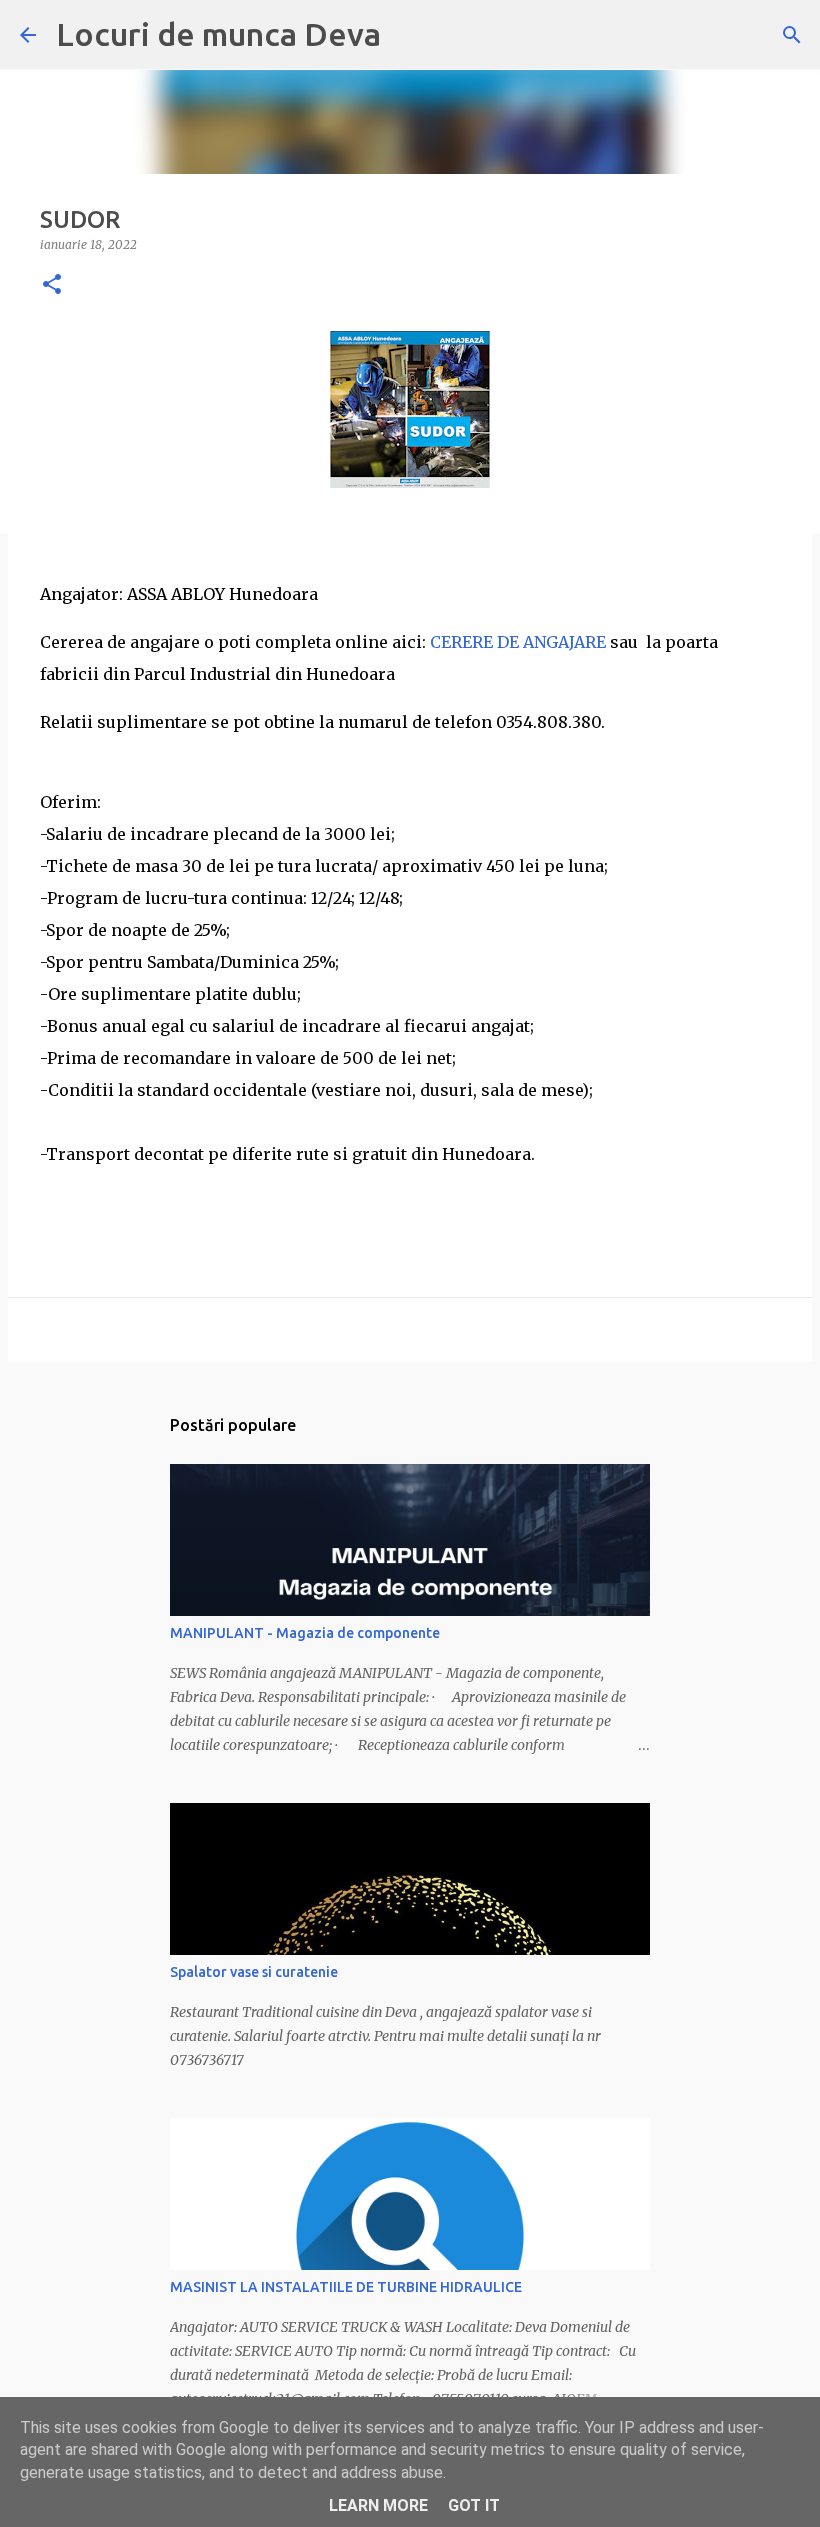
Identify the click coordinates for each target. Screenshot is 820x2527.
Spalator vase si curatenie (254, 1972)
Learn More (378, 2505)
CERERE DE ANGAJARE (518, 642)
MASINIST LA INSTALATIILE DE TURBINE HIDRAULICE (346, 2287)
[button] (52, 285)
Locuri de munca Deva (218, 34)
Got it (474, 2505)
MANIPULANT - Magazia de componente (305, 1633)
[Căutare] (792, 35)
